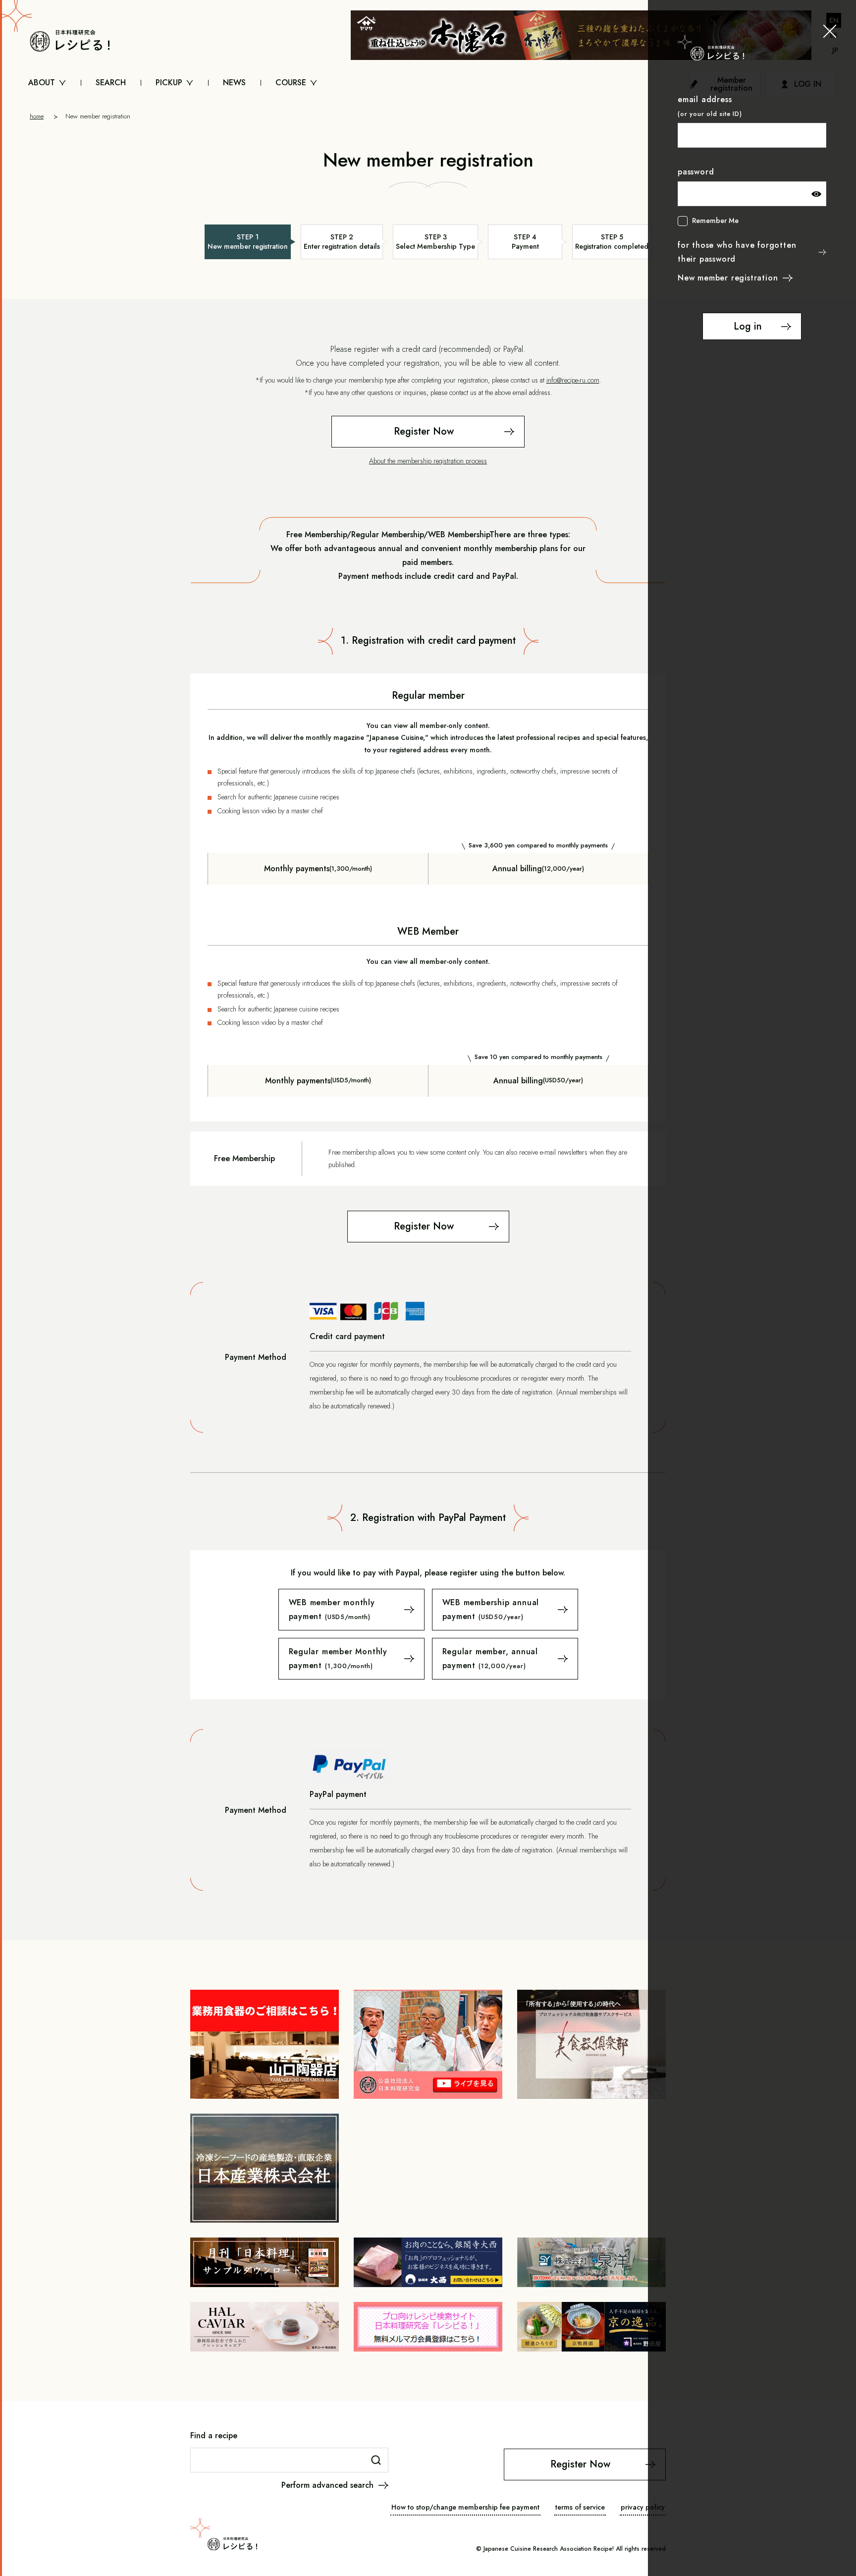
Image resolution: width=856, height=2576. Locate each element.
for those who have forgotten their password (737, 252)
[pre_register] (428, 432)
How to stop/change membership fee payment (465, 2507)
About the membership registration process (428, 461)
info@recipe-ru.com (573, 380)
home (37, 116)
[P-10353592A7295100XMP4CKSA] (351, 1659)
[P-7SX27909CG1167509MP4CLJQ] (351, 1610)
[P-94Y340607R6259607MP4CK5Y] (505, 1610)
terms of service (580, 2507)
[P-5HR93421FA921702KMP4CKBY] (505, 1659)
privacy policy (643, 2507)
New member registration (728, 278)
